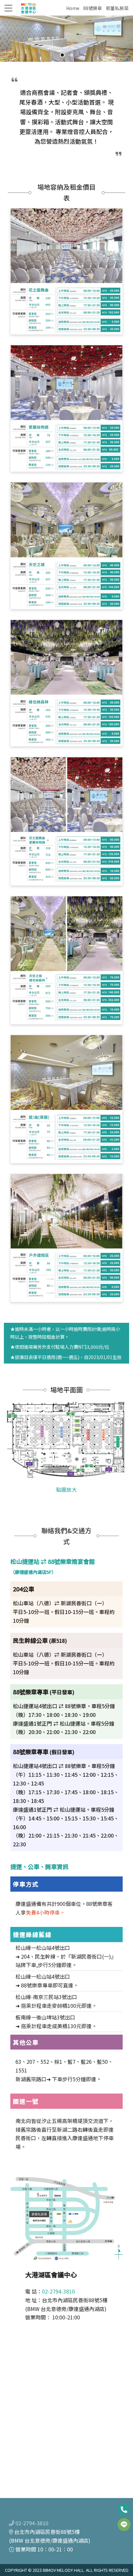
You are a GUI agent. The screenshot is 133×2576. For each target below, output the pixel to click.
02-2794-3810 (58, 2291)
